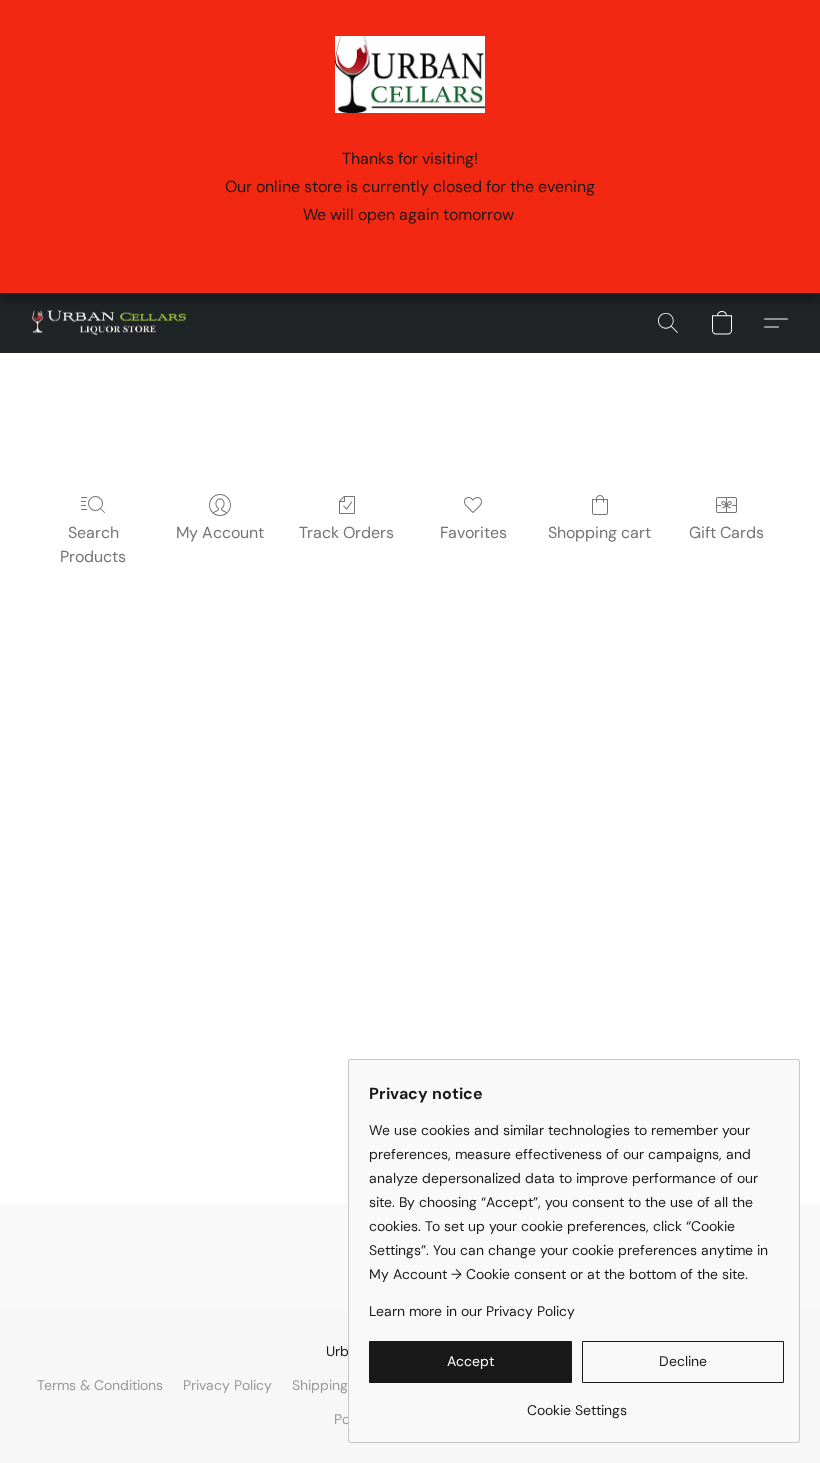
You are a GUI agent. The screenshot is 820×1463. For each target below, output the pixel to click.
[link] (576, 1402)
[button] (109, 323)
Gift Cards (726, 532)
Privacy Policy (227, 1385)
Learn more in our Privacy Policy (472, 1311)
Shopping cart (599, 532)
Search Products (93, 544)
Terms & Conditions (100, 1385)
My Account (220, 532)
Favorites (473, 532)
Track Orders (346, 532)
